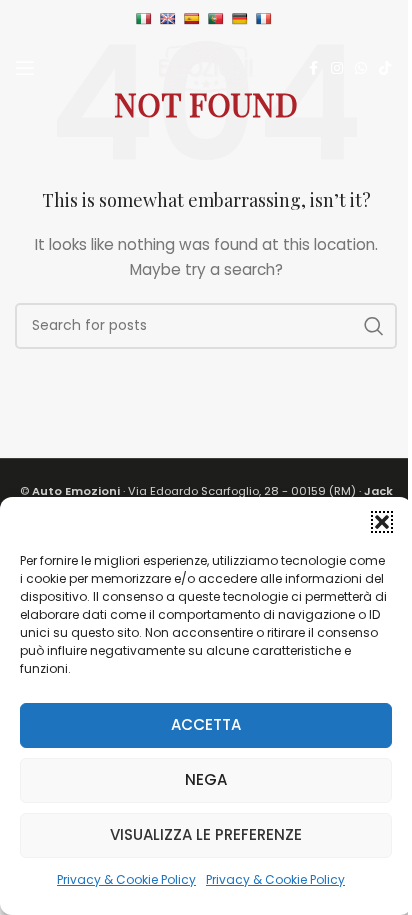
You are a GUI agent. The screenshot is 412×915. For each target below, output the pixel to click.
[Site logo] (206, 67)
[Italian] (146, 18)
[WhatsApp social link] (361, 68)
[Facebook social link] (313, 68)
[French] (266, 18)
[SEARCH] (374, 326)
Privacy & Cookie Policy (126, 879)
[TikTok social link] (385, 68)
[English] (170, 18)
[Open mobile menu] (25, 68)
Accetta (206, 724)
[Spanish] (194, 18)
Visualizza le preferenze (206, 834)
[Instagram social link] (337, 68)
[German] (242, 18)
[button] (382, 522)
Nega (206, 779)
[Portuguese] (218, 18)
